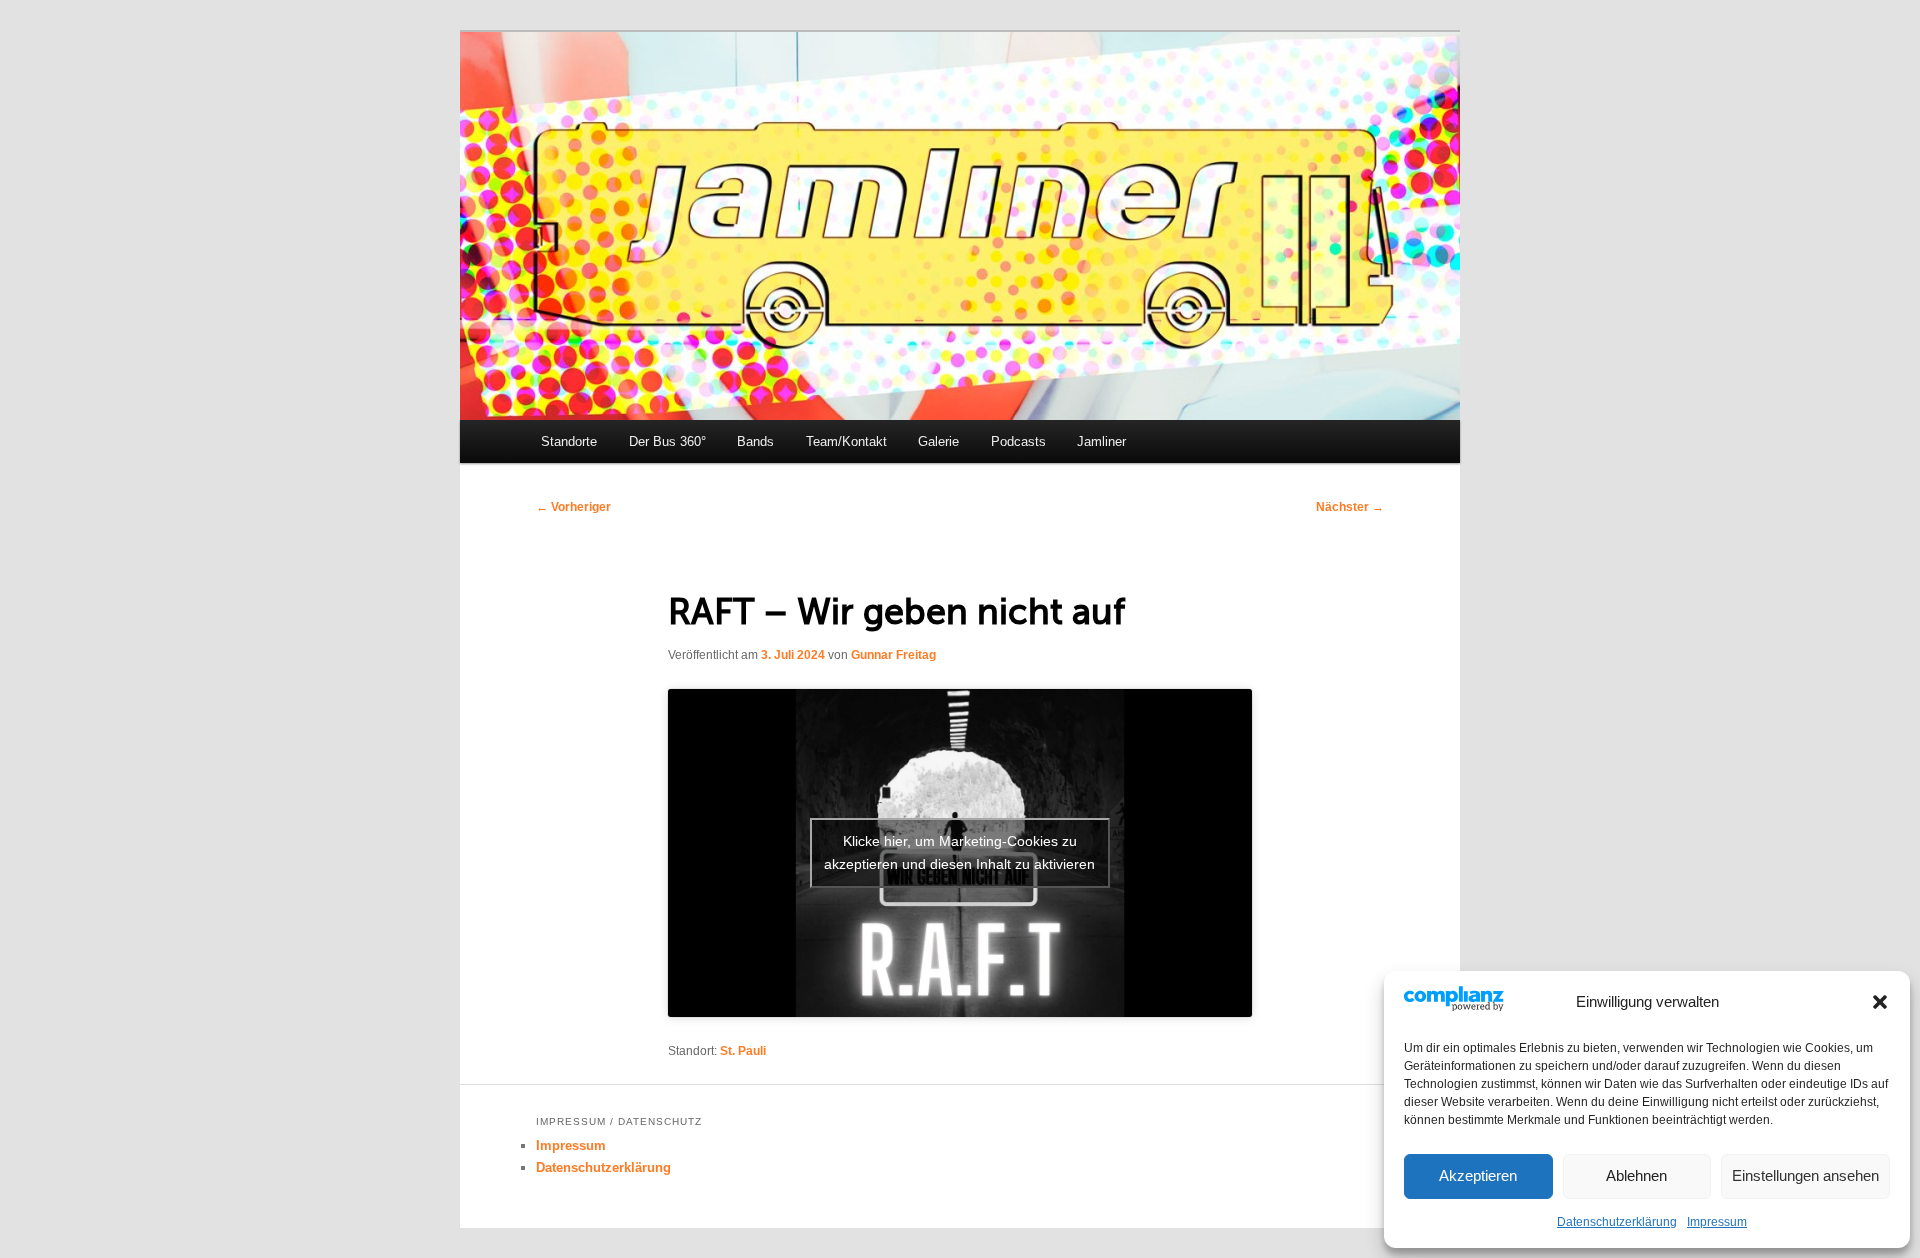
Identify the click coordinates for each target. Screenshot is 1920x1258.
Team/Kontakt (846, 441)
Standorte (569, 441)
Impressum (1717, 1222)
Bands (755, 441)
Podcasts (1018, 441)
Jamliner (1101, 441)
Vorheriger (573, 507)
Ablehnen (1636, 1175)
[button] (1880, 1002)
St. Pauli (743, 1051)
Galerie (938, 441)
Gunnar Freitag (893, 655)
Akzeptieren (1478, 1175)
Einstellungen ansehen (1805, 1175)
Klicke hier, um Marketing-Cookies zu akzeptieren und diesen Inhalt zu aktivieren (959, 852)
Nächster (1350, 507)
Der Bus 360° (667, 441)
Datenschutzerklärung (1617, 1222)
